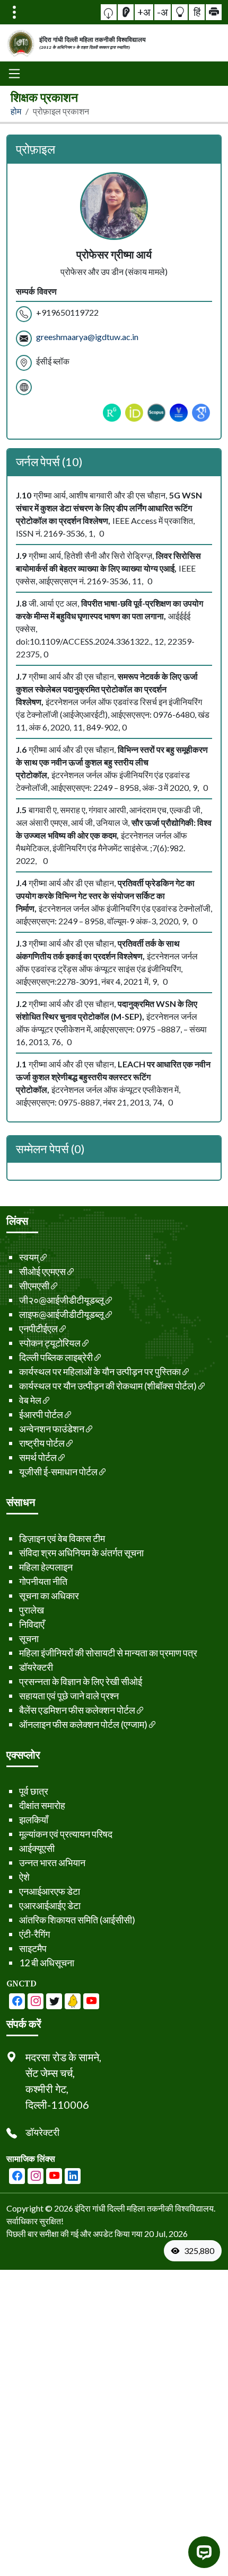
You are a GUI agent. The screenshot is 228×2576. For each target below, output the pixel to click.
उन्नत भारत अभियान (52, 1862)
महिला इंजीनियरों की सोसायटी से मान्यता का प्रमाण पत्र (108, 1653)
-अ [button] (163, 12)
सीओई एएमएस (42, 1271)
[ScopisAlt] (156, 413)
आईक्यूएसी (37, 1848)
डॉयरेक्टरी (36, 1667)
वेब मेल (30, 1400)
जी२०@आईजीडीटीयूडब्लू (62, 1300)
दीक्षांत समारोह (42, 1805)
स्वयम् (29, 1257)
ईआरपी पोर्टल (41, 1414)
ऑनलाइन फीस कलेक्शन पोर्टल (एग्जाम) (83, 1724)
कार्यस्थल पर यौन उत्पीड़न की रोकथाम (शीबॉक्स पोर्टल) (108, 1386)
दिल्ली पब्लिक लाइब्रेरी (56, 1357)
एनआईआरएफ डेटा (50, 1891)
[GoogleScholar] (201, 413)
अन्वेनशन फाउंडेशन (52, 1429)
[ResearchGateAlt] (112, 413)
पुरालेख (32, 1610)
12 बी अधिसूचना (47, 1963)
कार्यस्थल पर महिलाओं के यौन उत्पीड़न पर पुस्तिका (100, 1371)
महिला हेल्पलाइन (46, 1567)
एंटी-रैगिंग (34, 1934)
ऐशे (24, 1877)
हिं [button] (197, 12)
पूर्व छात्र (34, 1791)
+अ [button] (144, 12)
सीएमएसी (34, 1286)
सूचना (29, 1638)
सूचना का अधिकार (49, 1595)
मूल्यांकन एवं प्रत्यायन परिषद (66, 1834)
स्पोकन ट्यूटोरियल (50, 1343)
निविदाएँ (32, 1624)
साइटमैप (33, 1948)
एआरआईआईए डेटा (50, 1905)
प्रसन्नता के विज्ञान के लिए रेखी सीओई (81, 1681)
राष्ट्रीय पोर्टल (42, 1443)
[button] (109, 12)
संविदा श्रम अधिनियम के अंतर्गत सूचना (81, 1553)
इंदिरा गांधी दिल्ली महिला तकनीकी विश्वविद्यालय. (145, 2208)
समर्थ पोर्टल (38, 1457)
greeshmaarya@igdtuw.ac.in (87, 337)
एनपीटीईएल (38, 1329)
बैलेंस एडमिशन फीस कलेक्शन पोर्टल (77, 1710)
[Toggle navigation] (14, 12)
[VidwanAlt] (179, 413)
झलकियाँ (34, 1820)
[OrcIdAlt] (134, 413)
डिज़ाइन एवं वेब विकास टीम (62, 1538)
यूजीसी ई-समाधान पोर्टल (58, 1472)
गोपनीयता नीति (43, 1581)
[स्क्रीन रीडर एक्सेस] (126, 12)
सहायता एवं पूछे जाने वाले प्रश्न (69, 1696)
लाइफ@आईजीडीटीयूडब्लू (62, 1314)
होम (16, 111)
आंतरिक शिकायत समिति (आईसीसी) (77, 1920)
